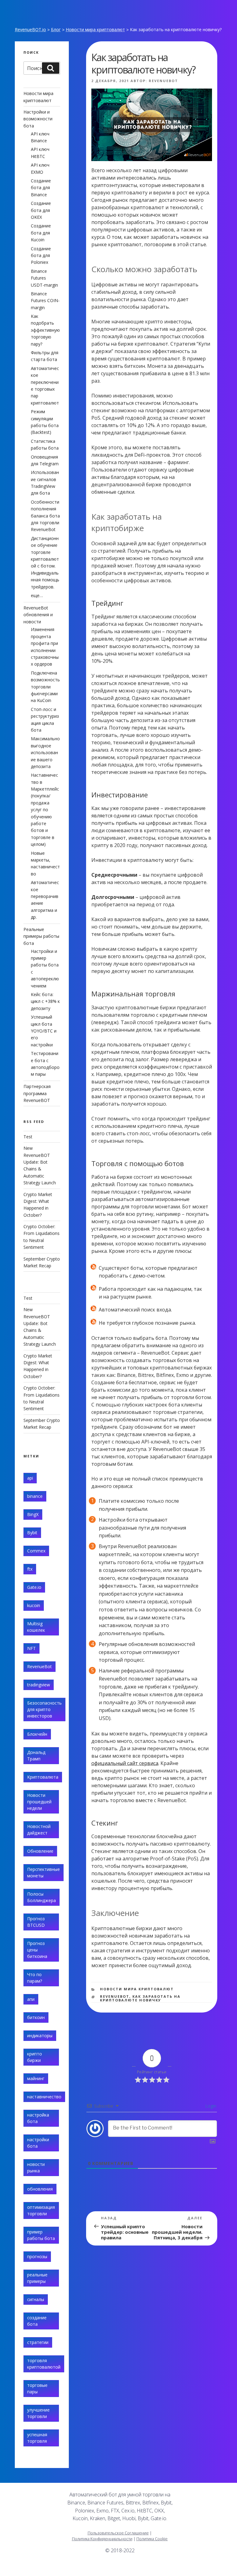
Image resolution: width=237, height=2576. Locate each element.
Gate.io (34, 1587)
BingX (33, 1514)
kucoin (34, 1605)
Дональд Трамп (36, 1755)
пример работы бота (41, 2235)
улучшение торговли (38, 2413)
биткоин (36, 2017)
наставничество (44, 2097)
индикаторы (40, 2036)
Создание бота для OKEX (41, 210)
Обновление (40, 1851)
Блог (56, 29)
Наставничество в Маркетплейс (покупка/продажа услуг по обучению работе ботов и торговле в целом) (45, 810)
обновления (40, 2189)
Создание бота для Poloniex (41, 256)
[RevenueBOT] (179, 2568)
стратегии (38, 2342)
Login (210, 2106)
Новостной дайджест (39, 1830)
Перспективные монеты (44, 1872)
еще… (37, 595)
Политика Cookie (152, 2539)
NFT (31, 1648)
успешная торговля (37, 2438)
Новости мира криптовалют (95, 29)
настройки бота (38, 2143)
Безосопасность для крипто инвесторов (44, 1709)
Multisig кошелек (36, 1627)
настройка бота (38, 2118)
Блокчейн (37, 1734)
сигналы (36, 2299)
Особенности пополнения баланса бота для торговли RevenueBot (45, 516)
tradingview (39, 1685)
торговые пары (37, 2388)
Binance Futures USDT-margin (44, 278)
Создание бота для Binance (41, 188)
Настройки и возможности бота (38, 119)
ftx (30, 1569)
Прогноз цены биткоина (37, 1950)
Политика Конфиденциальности (102, 2539)
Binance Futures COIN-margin (45, 301)
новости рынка (36, 2167)
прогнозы (37, 2256)
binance (35, 1496)
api (30, 1478)
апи (31, 1999)
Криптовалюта (43, 1777)
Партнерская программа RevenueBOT (37, 1093)
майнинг (36, 2078)
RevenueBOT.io (30, 29)
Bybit (32, 1533)
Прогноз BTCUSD (36, 1922)
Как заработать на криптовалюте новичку (140, 1998)
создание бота (37, 2321)
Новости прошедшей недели (39, 1802)
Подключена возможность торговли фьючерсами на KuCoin (45, 687)
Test (28, 1137)
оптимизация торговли (41, 2210)
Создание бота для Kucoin (41, 233)
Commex (36, 1551)
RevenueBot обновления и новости (38, 615)
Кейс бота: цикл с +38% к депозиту (45, 1001)
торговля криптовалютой (44, 2364)
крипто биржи (35, 2057)
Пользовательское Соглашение (118, 2533)
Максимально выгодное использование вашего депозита (45, 752)
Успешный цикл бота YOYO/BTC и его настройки (44, 1031)
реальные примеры (37, 2278)
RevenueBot (163, 81)
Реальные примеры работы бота (41, 936)
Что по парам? (35, 1978)
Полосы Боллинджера (42, 1897)
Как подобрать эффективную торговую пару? (45, 330)
